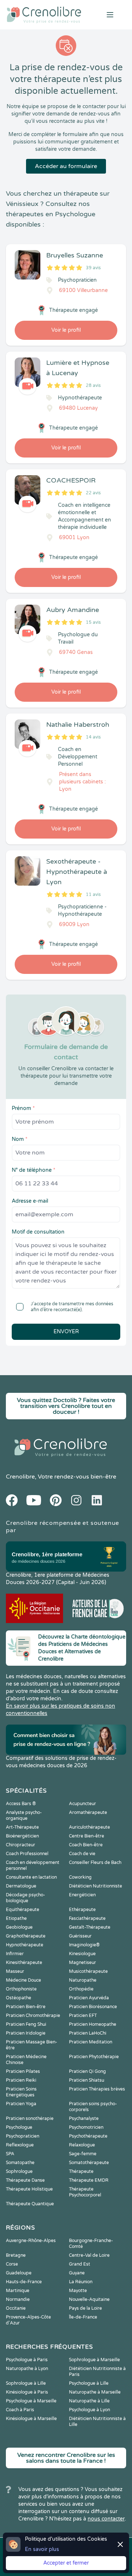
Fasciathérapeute (87, 1918)
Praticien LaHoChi (88, 2033)
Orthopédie (81, 1989)
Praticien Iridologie (26, 2033)
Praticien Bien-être (26, 2007)
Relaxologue (82, 2145)
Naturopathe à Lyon (27, 2369)
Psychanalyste (84, 2118)
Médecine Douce (23, 1980)
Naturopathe (83, 1980)
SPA (10, 2154)
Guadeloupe (19, 2273)
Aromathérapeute (88, 1812)
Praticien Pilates (23, 2071)
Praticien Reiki (21, 2080)
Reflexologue (20, 2145)
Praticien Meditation (91, 2042)
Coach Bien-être (86, 1845)
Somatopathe (20, 2163)
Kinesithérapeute (24, 1963)
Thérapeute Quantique (30, 2204)
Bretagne (16, 2255)
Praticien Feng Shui (26, 2024)
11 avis (93, 894)
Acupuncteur (82, 1804)
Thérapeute (81, 2171)
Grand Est (80, 2264)
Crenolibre (20, 1477)
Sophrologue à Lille (26, 2383)
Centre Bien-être (87, 1836)
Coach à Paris (20, 2410)
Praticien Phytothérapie (94, 2057)
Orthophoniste (21, 1989)
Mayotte (78, 2291)
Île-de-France (83, 2317)
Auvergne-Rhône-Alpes (31, 2241)
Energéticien (82, 1895)
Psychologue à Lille (89, 2383)
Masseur (15, 1971)
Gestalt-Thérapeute (90, 1927)
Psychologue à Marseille (31, 2401)
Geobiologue (19, 1927)
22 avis (93, 493)
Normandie (18, 2299)
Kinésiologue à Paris (27, 2392)
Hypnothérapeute (25, 1945)
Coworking (80, 1877)
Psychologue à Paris (27, 2360)
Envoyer (66, 1332)
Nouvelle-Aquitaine (89, 2299)
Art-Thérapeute (22, 1827)
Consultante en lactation (31, 1877)
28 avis (93, 385)
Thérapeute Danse (25, 2180)
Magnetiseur (82, 1963)
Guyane (77, 2273)
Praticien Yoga (21, 2104)
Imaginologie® (84, 1945)
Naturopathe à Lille (89, 2401)
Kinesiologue (82, 1954)
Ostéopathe (19, 1998)
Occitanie (16, 2308)
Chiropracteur (21, 1845)
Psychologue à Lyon (89, 2410)
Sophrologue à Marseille (94, 2360)
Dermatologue (21, 1886)
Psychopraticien (23, 2136)
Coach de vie (82, 1854)
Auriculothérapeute (89, 1827)
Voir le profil (66, 330)
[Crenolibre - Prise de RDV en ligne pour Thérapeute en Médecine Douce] (44, 15)
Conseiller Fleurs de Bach (95, 1862)
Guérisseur (80, 1936)
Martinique (18, 2291)
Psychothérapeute (88, 2136)
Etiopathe (16, 1918)
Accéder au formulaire (66, 166)
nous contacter (106, 2519)
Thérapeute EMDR (89, 2180)
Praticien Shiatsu (87, 2080)
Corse (12, 2264)
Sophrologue (19, 2171)
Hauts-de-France (24, 2282)
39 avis (93, 268)
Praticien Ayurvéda (89, 1998)
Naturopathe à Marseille (95, 2392)
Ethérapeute (82, 1910)
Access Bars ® (21, 1804)
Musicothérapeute (88, 1971)
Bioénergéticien (22, 1836)
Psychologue (19, 2127)
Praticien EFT (83, 2015)
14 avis (93, 737)
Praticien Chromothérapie (33, 2015)
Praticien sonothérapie (30, 2118)
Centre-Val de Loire (89, 2255)
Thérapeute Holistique (29, 2189)
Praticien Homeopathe (93, 2024)
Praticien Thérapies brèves (97, 2089)
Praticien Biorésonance (93, 2007)
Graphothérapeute (26, 1936)
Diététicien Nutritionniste (96, 1886)
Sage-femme (83, 2154)
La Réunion (81, 2282)
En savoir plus (42, 2549)
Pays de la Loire (85, 2308)
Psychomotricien (86, 2127)
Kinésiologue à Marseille (31, 2419)
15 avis (93, 622)
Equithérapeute (23, 1910)
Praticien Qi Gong (87, 2071)
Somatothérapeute (89, 2163)
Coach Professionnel (27, 1854)
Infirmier (15, 1954)
